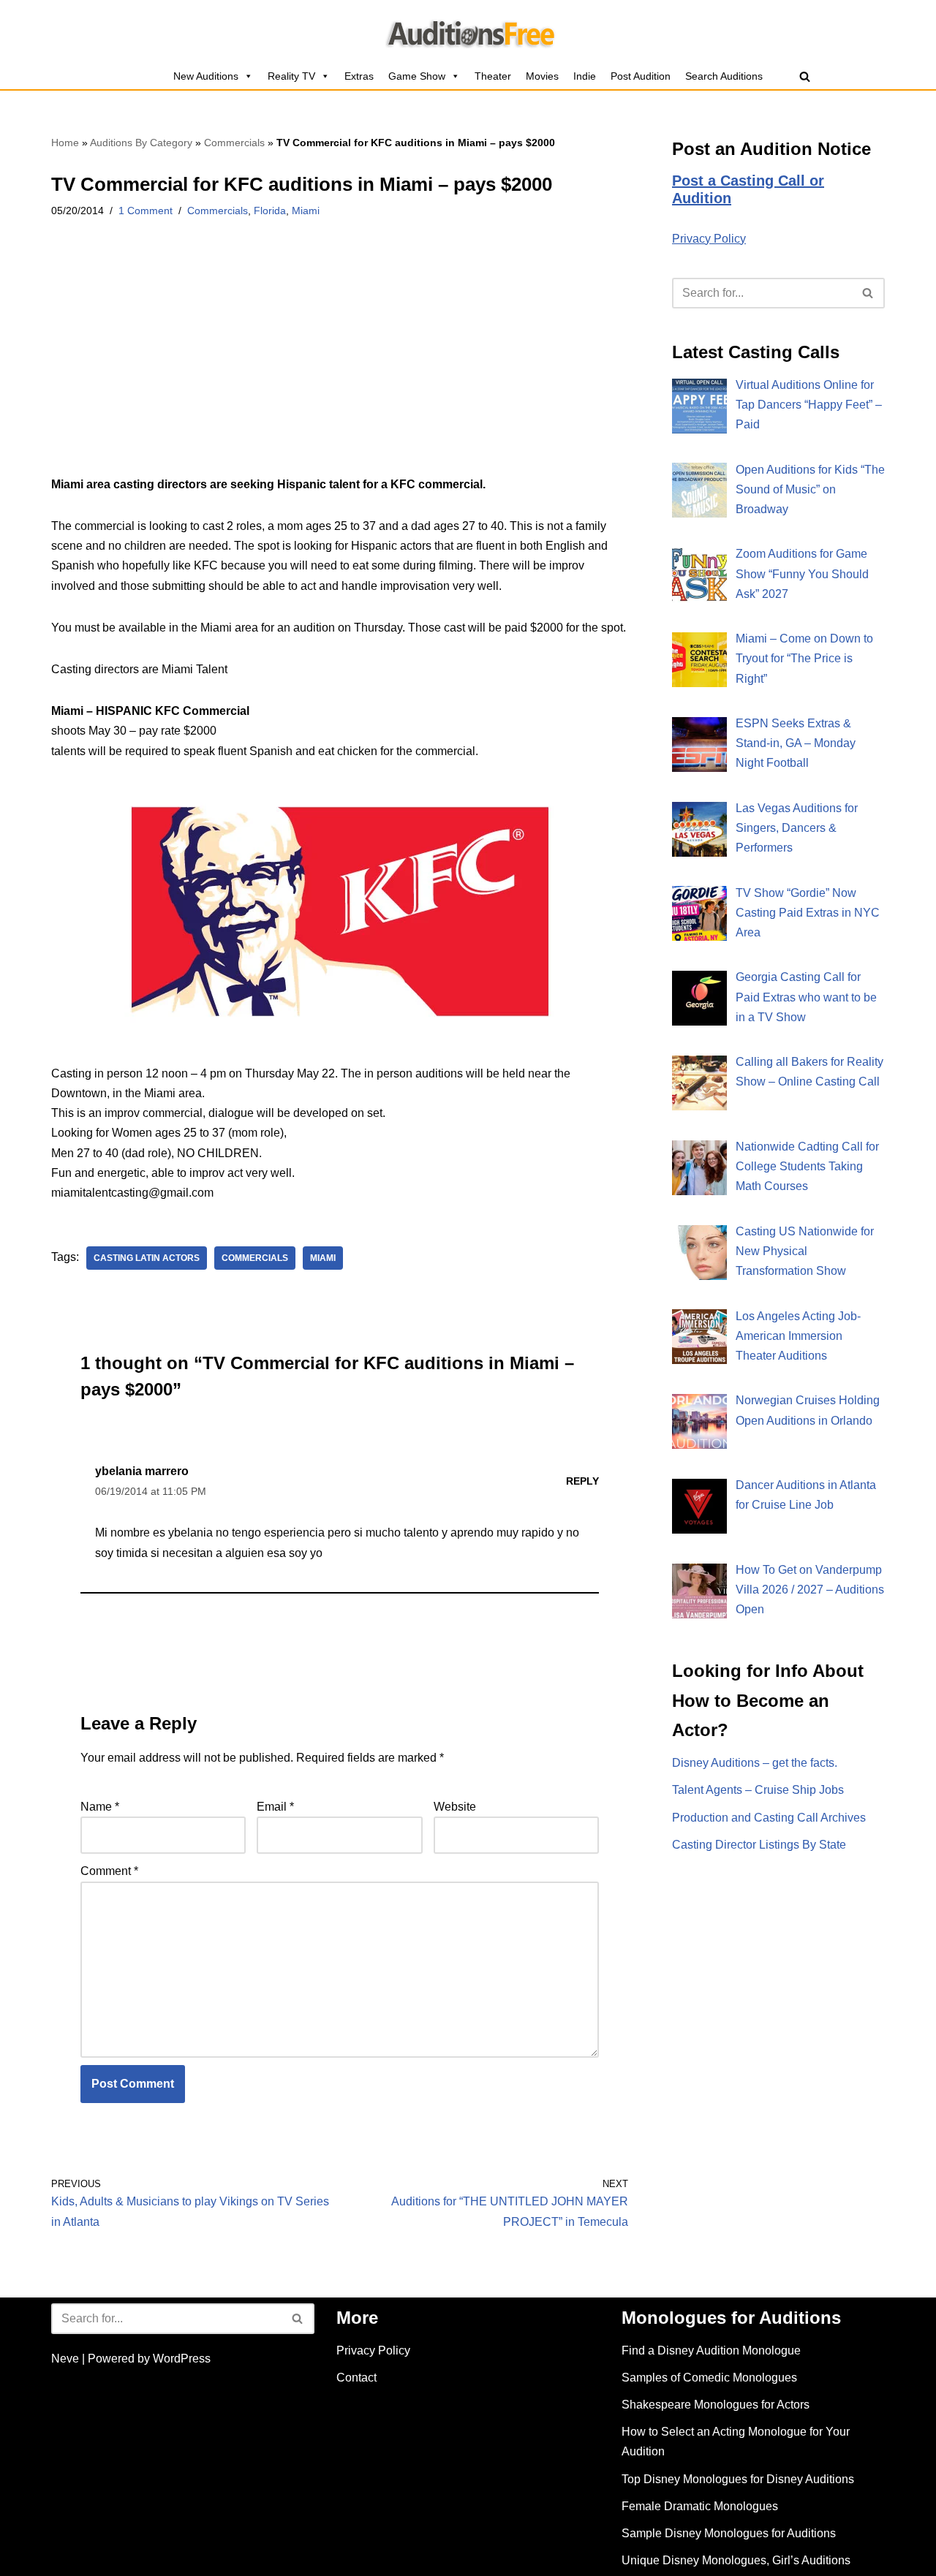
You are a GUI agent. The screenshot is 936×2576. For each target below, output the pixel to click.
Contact (356, 2378)
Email (275, 1807)
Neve (65, 2359)
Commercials (234, 143)
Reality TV (291, 76)
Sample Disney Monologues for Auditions (729, 2533)
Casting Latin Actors (147, 1258)
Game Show (417, 76)
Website (455, 1807)
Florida (270, 211)
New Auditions (206, 76)
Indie (585, 76)
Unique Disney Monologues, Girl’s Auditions (736, 2560)
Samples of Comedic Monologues (709, 2378)
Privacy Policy (709, 239)
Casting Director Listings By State (759, 1845)
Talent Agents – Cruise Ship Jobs (758, 1790)
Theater (493, 76)
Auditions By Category (141, 143)
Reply (582, 1481)
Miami (306, 211)
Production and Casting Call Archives (769, 1818)
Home (65, 143)
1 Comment (146, 211)
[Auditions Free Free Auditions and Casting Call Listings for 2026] (468, 31)
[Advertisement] (340, 366)
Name (100, 1807)
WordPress (182, 2359)
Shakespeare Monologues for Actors (716, 2405)
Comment (109, 1871)
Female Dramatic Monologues (700, 2506)
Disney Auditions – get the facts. (755, 1763)
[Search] (805, 76)
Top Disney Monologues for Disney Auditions (738, 2479)
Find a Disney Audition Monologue (711, 2350)
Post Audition (641, 76)
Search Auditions (724, 76)
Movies (542, 76)
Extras (359, 76)
